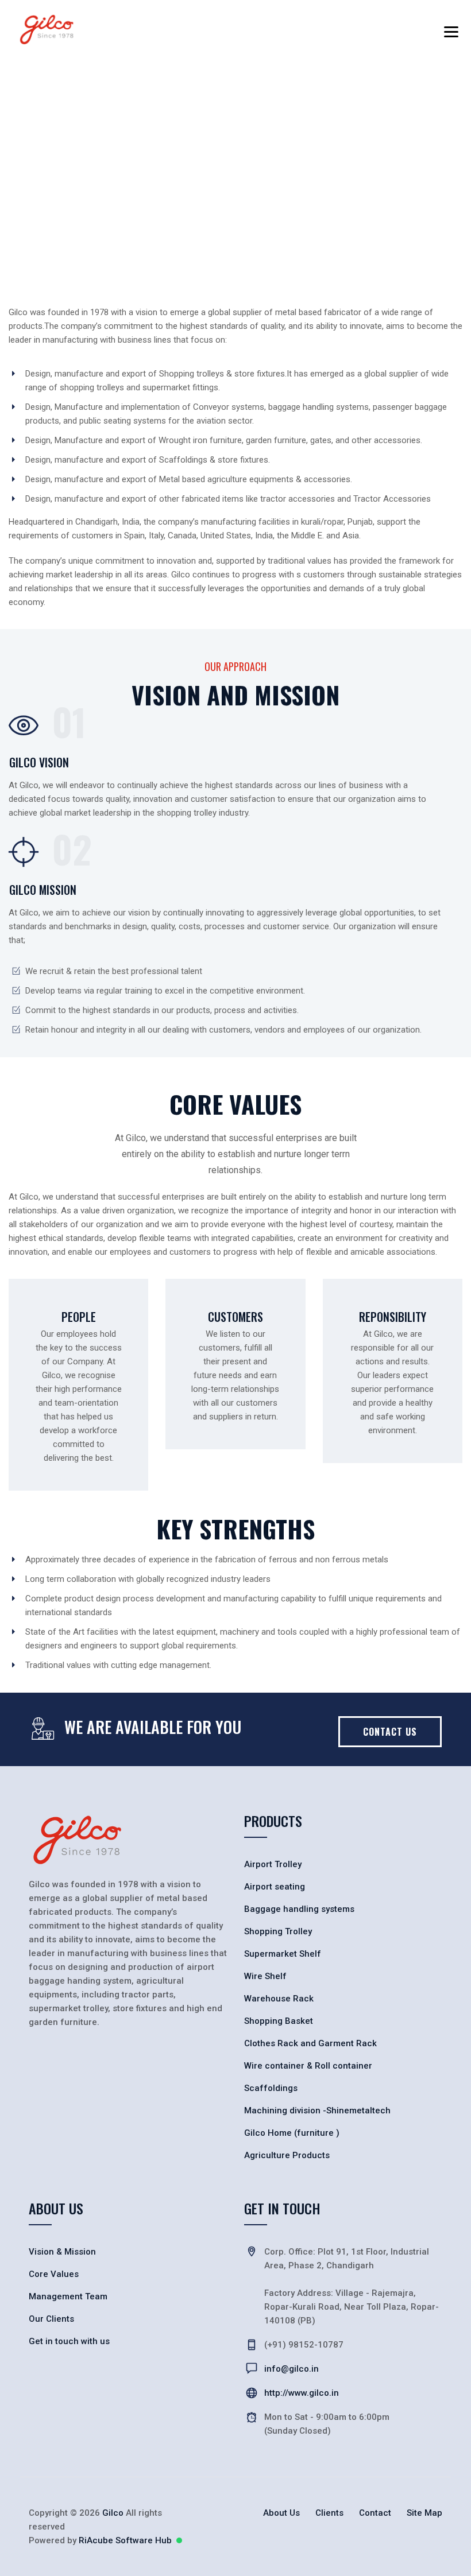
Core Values (54, 2274)
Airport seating (275, 1887)
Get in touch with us (69, 2341)
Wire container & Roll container (308, 2066)
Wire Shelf (265, 1976)
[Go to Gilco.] (32, 177)
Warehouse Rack (279, 1999)
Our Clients (51, 2319)
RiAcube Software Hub (125, 2540)
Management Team (68, 2296)
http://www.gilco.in (302, 2393)
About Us (281, 2513)
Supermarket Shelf (283, 1954)
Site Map (424, 2513)
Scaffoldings (271, 2088)
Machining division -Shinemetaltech (317, 2111)
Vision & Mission (62, 2252)
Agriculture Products (287, 2155)
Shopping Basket (279, 2021)
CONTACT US (390, 1732)
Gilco (113, 2513)
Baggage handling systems (299, 1909)
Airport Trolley (273, 1864)
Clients (329, 2513)
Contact (375, 2513)
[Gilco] (47, 29)
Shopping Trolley (278, 1931)
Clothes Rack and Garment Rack (310, 2043)
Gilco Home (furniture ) (292, 2133)
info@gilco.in (292, 2369)
